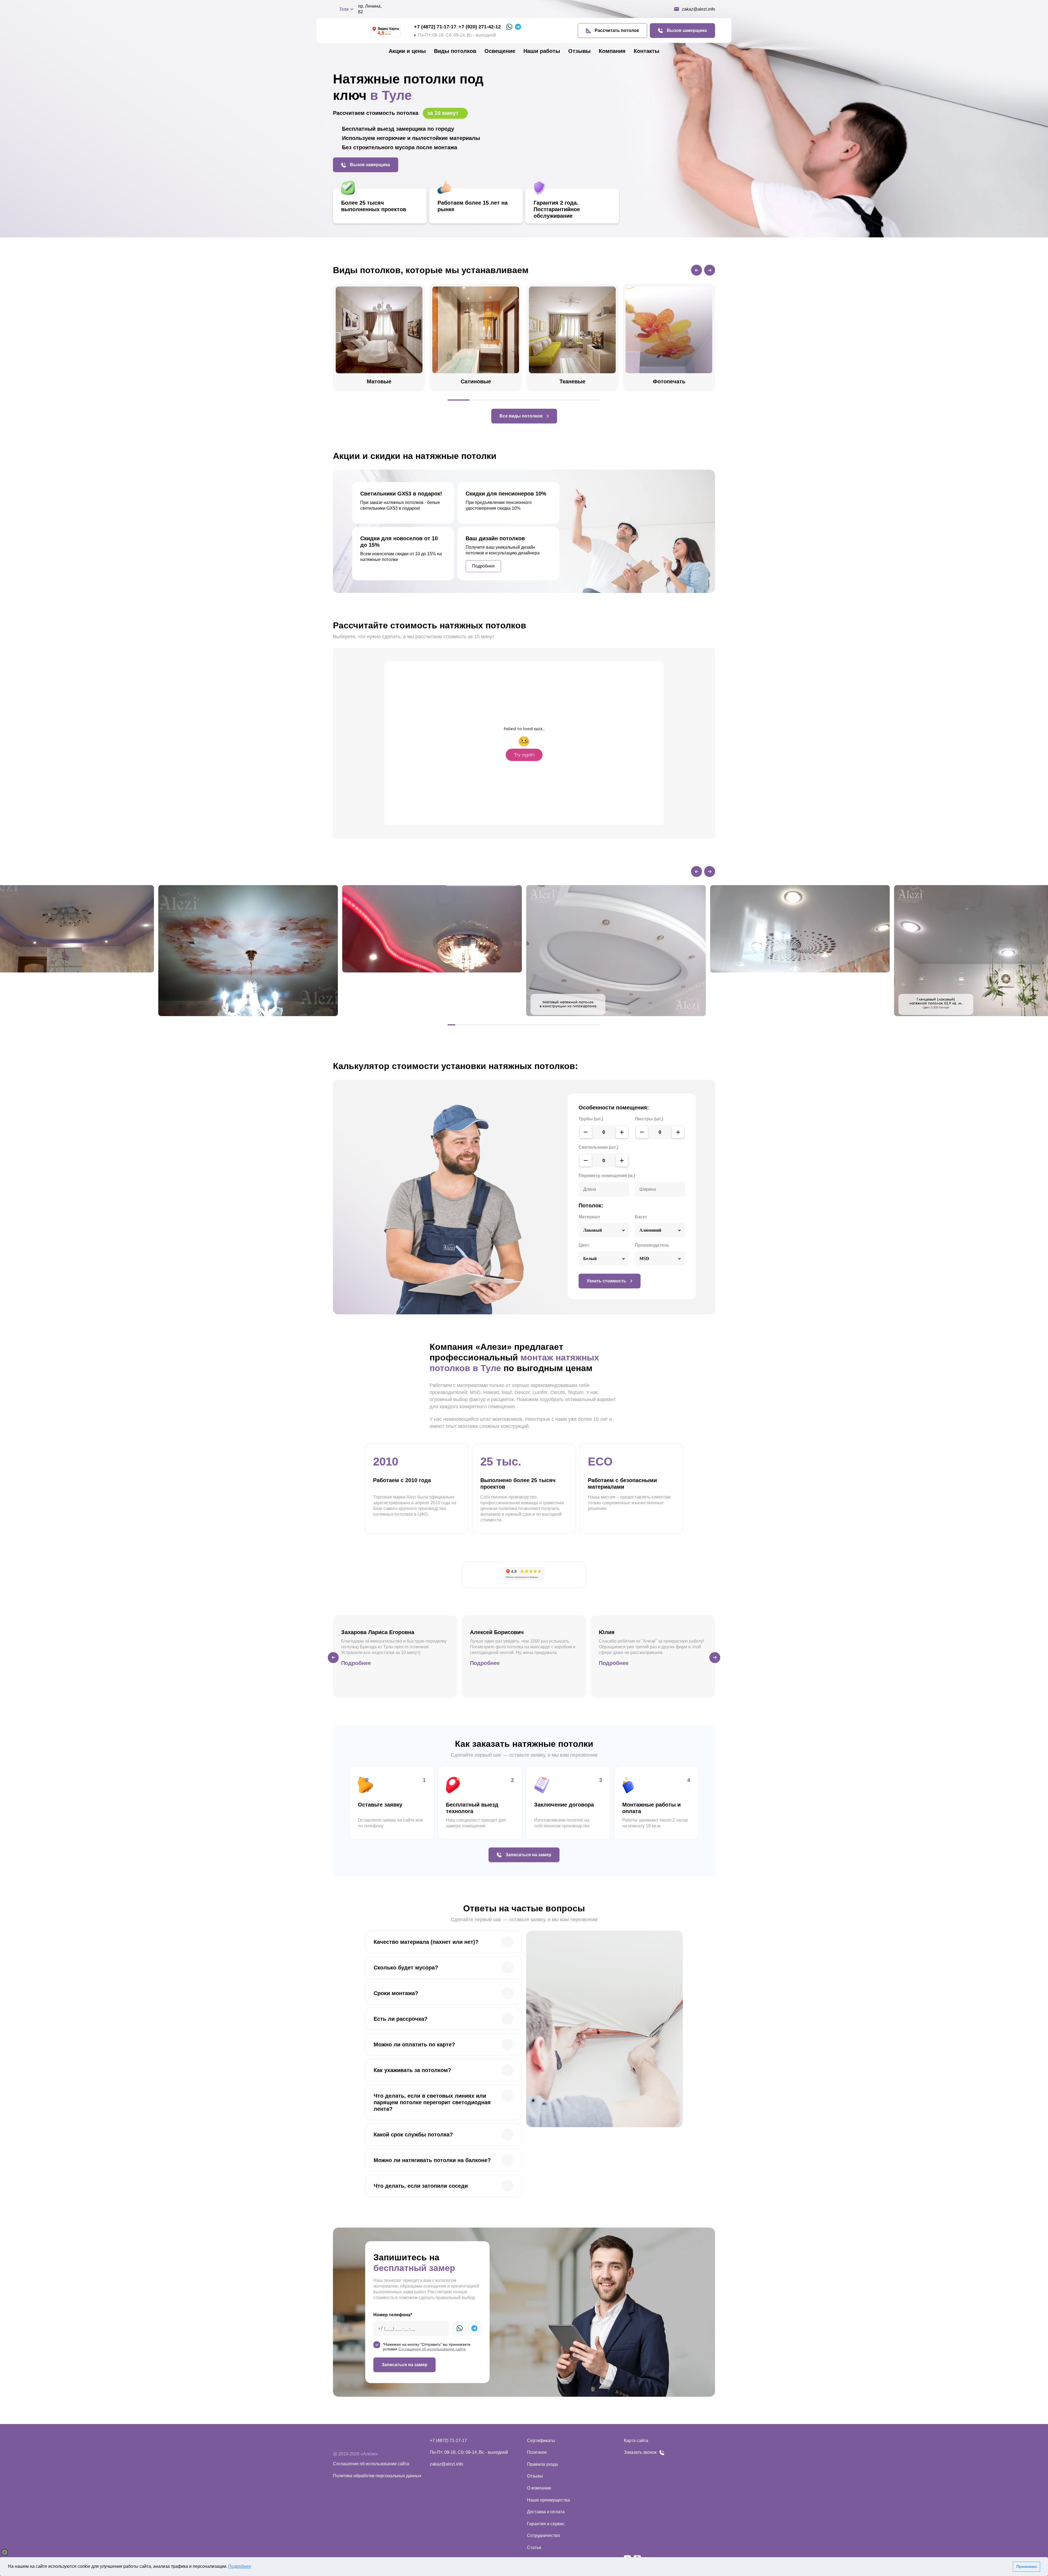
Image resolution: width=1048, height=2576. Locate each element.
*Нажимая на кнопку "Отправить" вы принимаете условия (427, 2347)
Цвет (584, 1245)
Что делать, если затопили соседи (421, 2186)
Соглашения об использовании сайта (432, 2349)
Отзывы (579, 51)
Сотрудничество (544, 2535)
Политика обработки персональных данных (377, 2476)
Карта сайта (636, 2441)
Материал (589, 1217)
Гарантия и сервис (546, 2524)
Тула (344, 9)
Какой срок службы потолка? (413, 2135)
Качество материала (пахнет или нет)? (426, 1942)
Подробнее (240, 2566)
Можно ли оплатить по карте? (414, 2044)
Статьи (534, 2547)
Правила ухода (542, 2464)
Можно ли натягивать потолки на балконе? (432, 2160)
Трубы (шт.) (591, 1119)
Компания (612, 51)
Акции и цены (407, 51)
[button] (696, 270)
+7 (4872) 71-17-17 (435, 27)
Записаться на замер (404, 2365)
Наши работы (542, 51)
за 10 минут (444, 113)
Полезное (537, 2452)
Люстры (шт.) (649, 1119)
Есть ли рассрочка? (401, 2019)
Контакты (647, 51)
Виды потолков (455, 51)
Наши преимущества (548, 2500)
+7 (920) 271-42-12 (480, 27)
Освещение (500, 51)
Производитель (652, 1245)
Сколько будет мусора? (406, 1968)
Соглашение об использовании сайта (371, 2464)
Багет (641, 1217)
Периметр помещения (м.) (607, 1176)
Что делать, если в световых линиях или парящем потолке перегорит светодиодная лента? (432, 2102)
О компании (539, 2488)
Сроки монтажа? (396, 1993)
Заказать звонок (640, 2452)
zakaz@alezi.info (446, 2464)
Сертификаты (541, 2441)
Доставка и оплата (546, 2512)
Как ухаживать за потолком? (412, 2070)
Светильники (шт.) (598, 1147)
